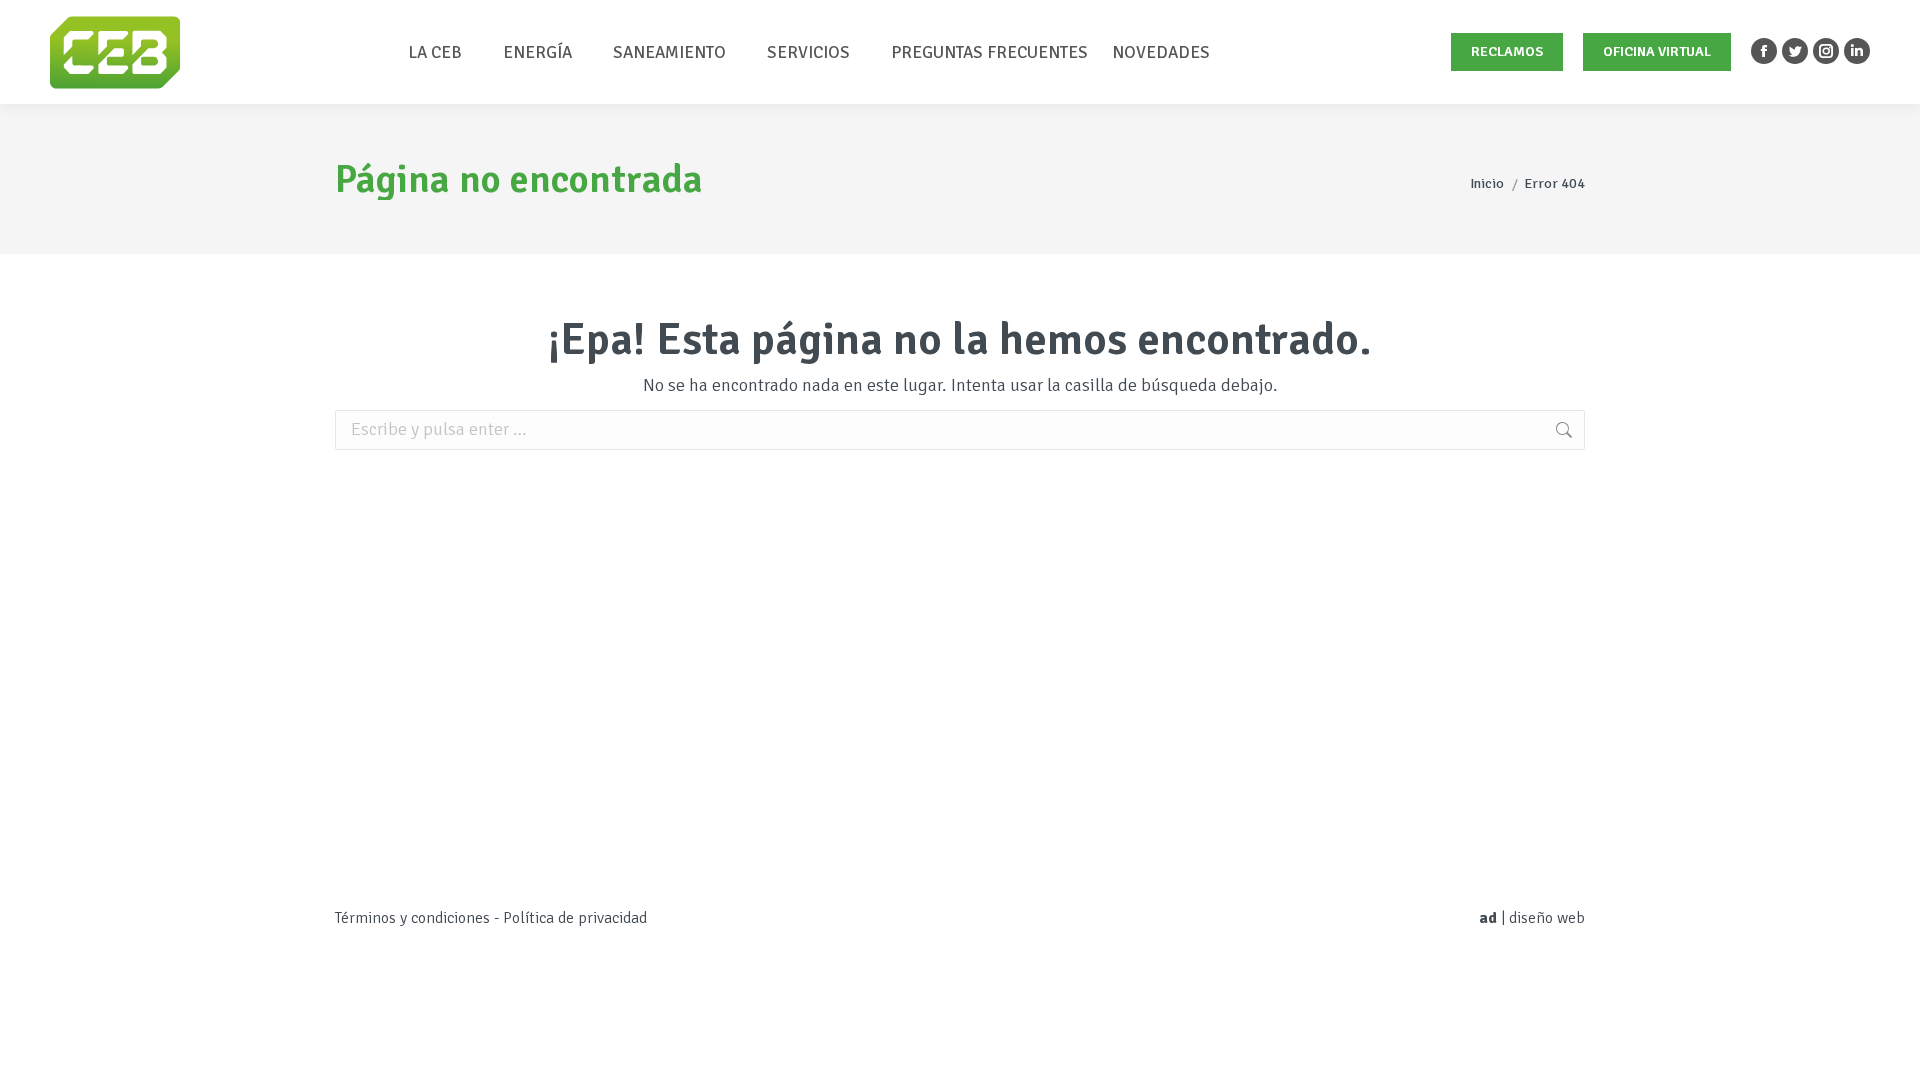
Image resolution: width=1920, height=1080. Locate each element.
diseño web (1547, 918)
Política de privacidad (575, 918)
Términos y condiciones (412, 918)
